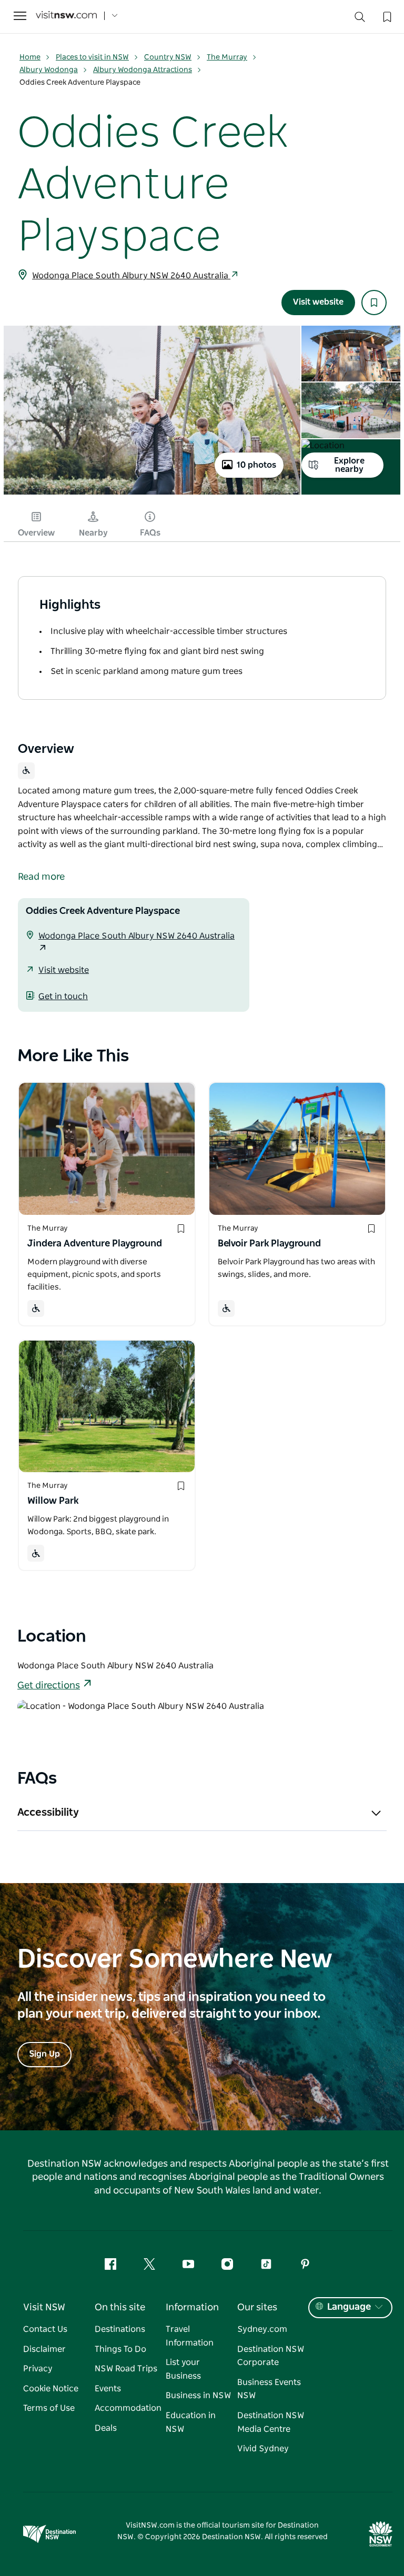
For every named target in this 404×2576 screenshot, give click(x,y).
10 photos (256, 465)
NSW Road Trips (126, 2369)
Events (108, 2389)
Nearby (93, 533)
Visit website (318, 302)
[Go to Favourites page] (386, 16)
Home (30, 57)
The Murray (227, 57)
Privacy (38, 2369)
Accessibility (48, 1813)
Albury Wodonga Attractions (143, 70)
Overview (36, 533)
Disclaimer (44, 2349)
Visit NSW (44, 2308)
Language (349, 2307)
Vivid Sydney (263, 2449)
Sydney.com (262, 2329)
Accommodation (128, 2408)
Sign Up (44, 2054)
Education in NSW (191, 2422)
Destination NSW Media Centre (271, 2422)
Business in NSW (198, 2396)
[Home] (66, 16)
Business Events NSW (269, 2389)
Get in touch (63, 997)
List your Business (183, 2369)
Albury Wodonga (49, 70)
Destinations (120, 2329)
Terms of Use (49, 2408)
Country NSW (168, 57)
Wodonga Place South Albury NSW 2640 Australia (131, 276)
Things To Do (120, 2349)
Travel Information (190, 2336)
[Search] (360, 19)
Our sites (257, 2308)
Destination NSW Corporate (271, 2356)
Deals (106, 2428)
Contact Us (45, 2329)
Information (192, 2308)
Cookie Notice (51, 2389)
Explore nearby (349, 465)
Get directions (49, 1686)
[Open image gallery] (152, 494)
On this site (120, 2308)
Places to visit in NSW (92, 57)
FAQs (150, 533)
